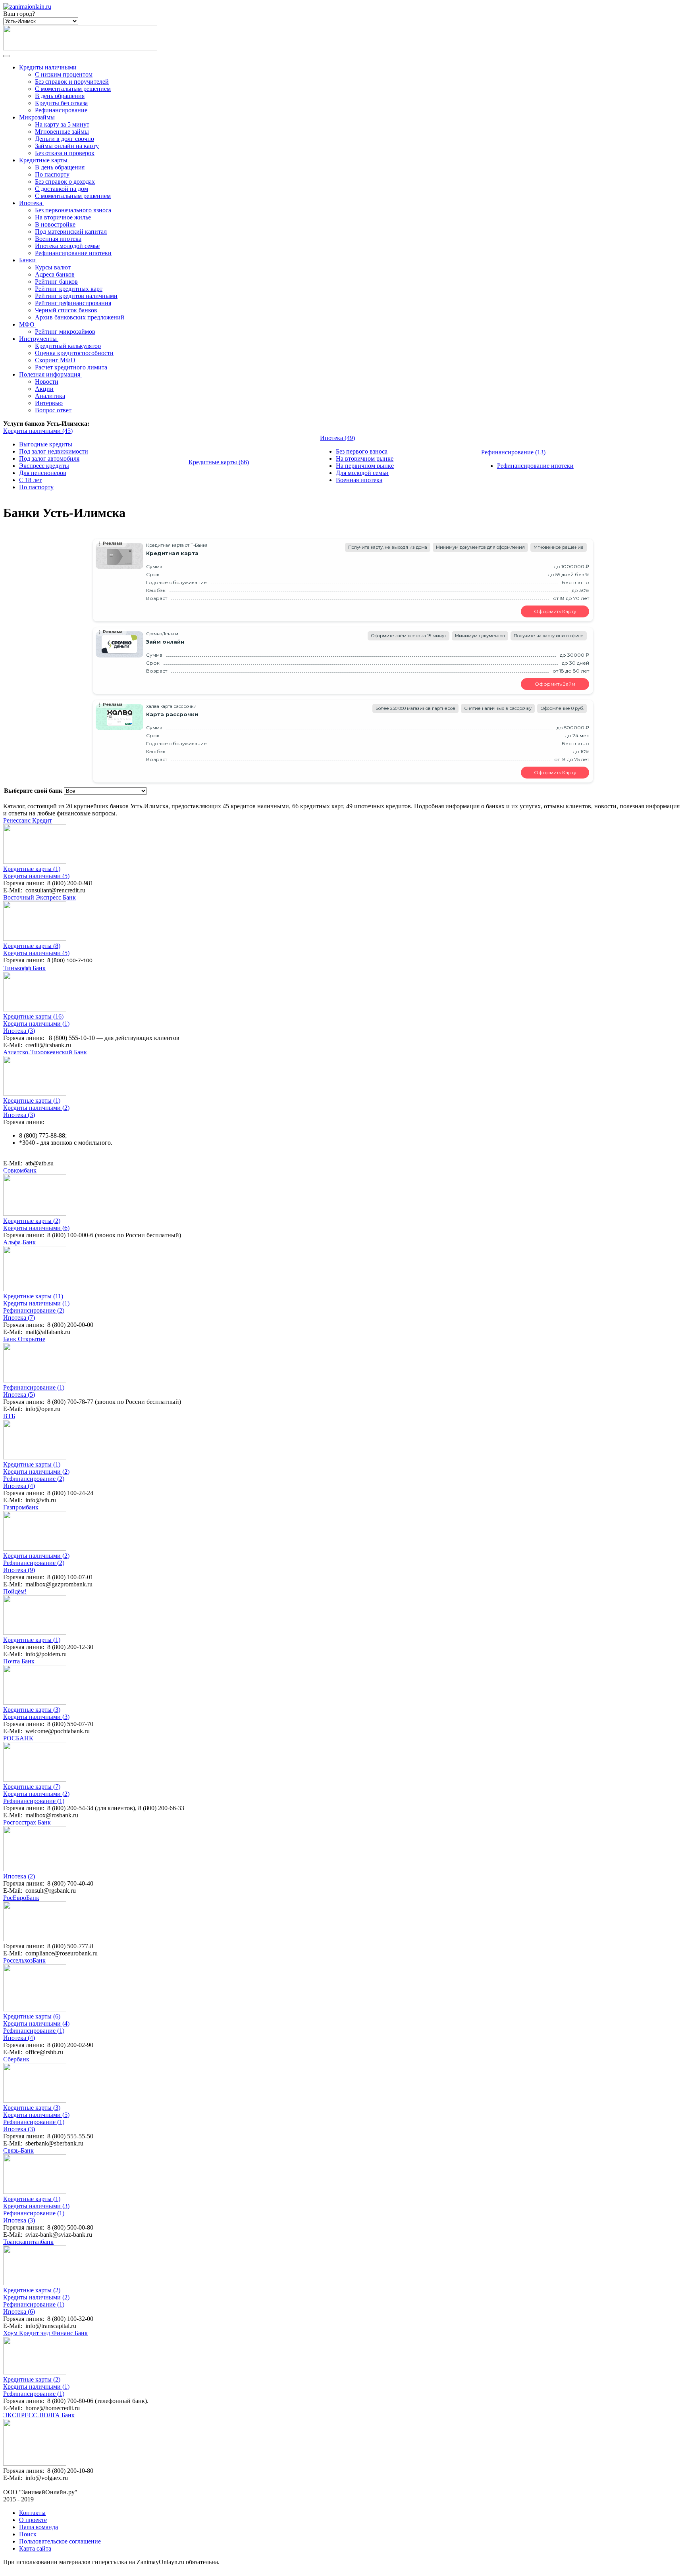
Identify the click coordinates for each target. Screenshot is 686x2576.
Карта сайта (35, 2548)
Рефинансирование (61, 110)
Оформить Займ (555, 684)
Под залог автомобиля (49, 458)
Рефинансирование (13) (513, 452)
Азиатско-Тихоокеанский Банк (45, 1052)
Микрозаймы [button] (37, 117)
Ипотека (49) (337, 438)
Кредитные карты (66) (219, 462)
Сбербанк (16, 2059)
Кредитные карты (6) (32, 2016)
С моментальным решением (73, 89)
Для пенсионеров (43, 473)
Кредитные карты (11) (33, 1296)
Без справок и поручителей (72, 82)
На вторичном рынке (365, 458)
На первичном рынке (365, 466)
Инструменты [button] (38, 339)
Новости (47, 382)
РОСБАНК (18, 1738)
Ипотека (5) (19, 1395)
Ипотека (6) (19, 2312)
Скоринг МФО (55, 360)
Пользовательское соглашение (60, 2541)
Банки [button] (27, 260)
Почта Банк (19, 1661)
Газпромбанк (21, 1507)
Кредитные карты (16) (33, 1016)
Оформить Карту (555, 611)
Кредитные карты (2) (32, 1221)
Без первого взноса (362, 451)
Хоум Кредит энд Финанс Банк (45, 2333)
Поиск (28, 2534)
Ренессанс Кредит (28, 820)
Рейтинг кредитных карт (69, 289)
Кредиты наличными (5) (36, 876)
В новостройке (55, 224)
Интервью (49, 403)
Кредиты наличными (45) (38, 431)
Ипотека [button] (31, 203)
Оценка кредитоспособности (74, 353)
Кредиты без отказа (61, 103)
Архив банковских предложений (80, 317)
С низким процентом (64, 74)
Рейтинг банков (56, 282)
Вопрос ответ (53, 410)
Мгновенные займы (62, 132)
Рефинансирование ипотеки (73, 253)
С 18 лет (30, 480)
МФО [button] (27, 324)
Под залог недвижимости (54, 451)
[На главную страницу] (27, 7)
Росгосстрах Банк (27, 1822)
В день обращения (60, 96)
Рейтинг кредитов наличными (76, 296)
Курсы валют (53, 267)
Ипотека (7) (19, 1318)
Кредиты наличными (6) (36, 1228)
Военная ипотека (58, 239)
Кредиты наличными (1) (36, 1024)
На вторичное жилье (63, 217)
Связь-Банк (18, 2150)
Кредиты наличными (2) (36, 1108)
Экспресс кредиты (44, 466)
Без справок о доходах (65, 182)
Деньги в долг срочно (65, 139)
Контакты (32, 2513)
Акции (44, 389)
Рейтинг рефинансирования (73, 303)
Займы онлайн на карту (67, 146)
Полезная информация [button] (50, 374)
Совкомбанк (20, 1170)
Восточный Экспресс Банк (40, 897)
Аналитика (50, 396)
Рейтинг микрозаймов (65, 332)
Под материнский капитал (71, 232)
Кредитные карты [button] (43, 160)
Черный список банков (66, 310)
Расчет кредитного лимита (71, 367)
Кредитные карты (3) (32, 1710)
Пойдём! (15, 1591)
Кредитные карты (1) (32, 869)
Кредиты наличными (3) (36, 1717)
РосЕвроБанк (21, 1898)
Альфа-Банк (19, 1242)
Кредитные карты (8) (32, 946)
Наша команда (39, 2527)
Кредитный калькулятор (68, 346)
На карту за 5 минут (62, 124)
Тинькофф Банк (24, 968)
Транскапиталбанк (28, 2242)
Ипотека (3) (19, 1031)
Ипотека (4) (19, 1486)
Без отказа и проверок (65, 153)
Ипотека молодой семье (67, 246)
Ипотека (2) (19, 1876)
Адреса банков (55, 274)
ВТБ (9, 1416)
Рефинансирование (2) (34, 1310)
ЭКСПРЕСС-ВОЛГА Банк (39, 2415)
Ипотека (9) (19, 1570)
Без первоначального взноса (73, 210)
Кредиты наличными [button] (48, 67)
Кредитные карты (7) (32, 1787)
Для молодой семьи (362, 473)
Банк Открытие (24, 1339)
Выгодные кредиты (46, 444)
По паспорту (52, 174)
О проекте (33, 2520)
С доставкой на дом (62, 189)
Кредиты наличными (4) (36, 2023)
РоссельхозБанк (24, 1960)
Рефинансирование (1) (34, 1387)
